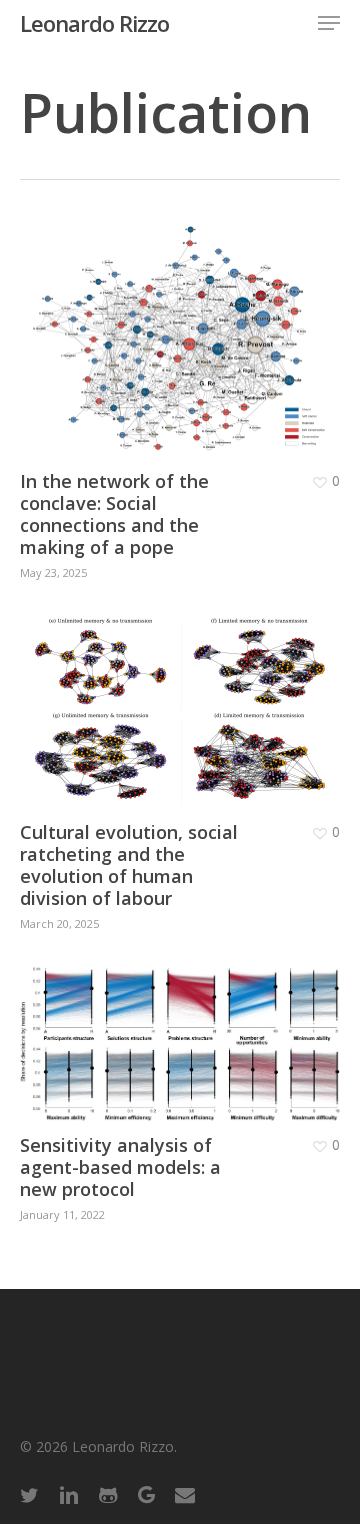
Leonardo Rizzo (94, 23)
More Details (185, 323)
